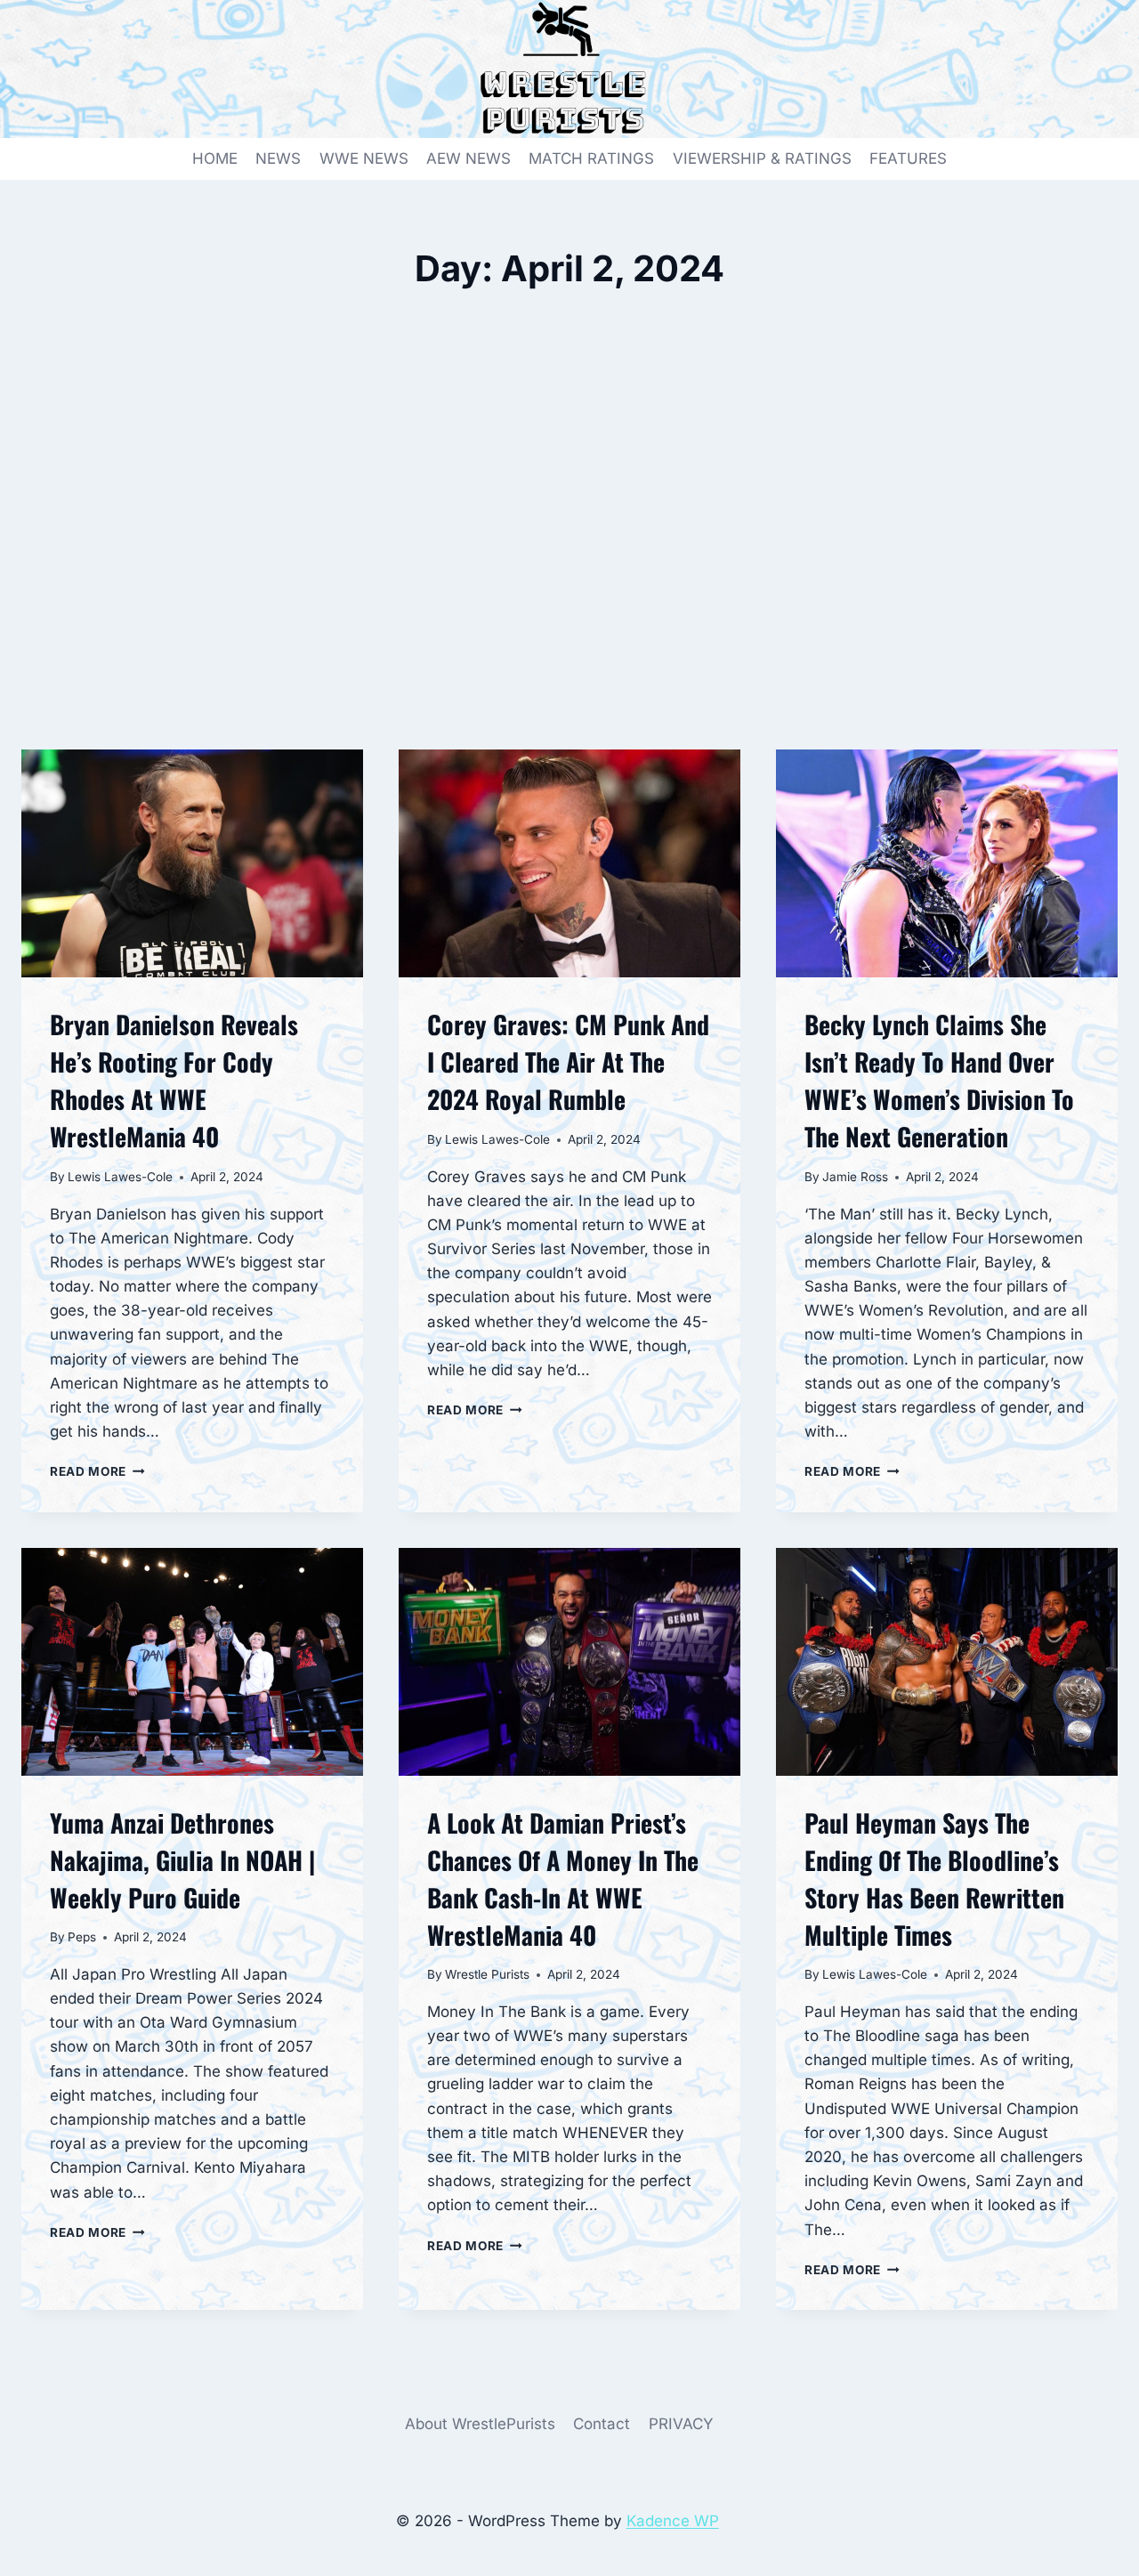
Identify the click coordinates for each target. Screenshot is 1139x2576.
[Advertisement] (569, 554)
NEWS (278, 158)
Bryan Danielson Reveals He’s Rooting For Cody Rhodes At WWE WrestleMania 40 (174, 1080)
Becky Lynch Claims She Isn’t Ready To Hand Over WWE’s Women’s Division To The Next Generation (939, 1080)
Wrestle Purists (487, 1974)
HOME (215, 158)
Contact (602, 2424)
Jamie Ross (855, 1177)
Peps (82, 1937)
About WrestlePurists (480, 2424)
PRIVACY (681, 2424)
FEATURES (908, 158)
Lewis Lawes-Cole (120, 1177)
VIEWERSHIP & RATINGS (762, 158)
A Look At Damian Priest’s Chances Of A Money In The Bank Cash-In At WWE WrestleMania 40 (563, 1879)
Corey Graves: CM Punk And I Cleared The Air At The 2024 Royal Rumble (568, 1061)
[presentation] (192, 863)
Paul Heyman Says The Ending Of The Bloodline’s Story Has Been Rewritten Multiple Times (934, 1879)
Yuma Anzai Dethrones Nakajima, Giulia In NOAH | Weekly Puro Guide (182, 1860)
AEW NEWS (469, 158)
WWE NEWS (364, 158)
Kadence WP (673, 2521)
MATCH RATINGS (591, 158)
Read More (97, 1471)
